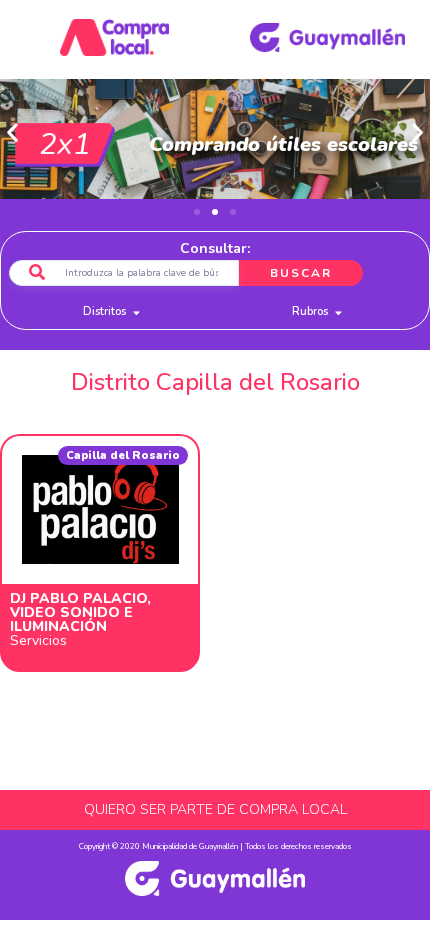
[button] (12, 132)
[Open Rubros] (338, 312)
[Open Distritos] (136, 312)
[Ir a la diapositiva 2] (215, 212)
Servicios (38, 640)
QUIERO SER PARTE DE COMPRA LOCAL (215, 809)
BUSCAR (301, 273)
